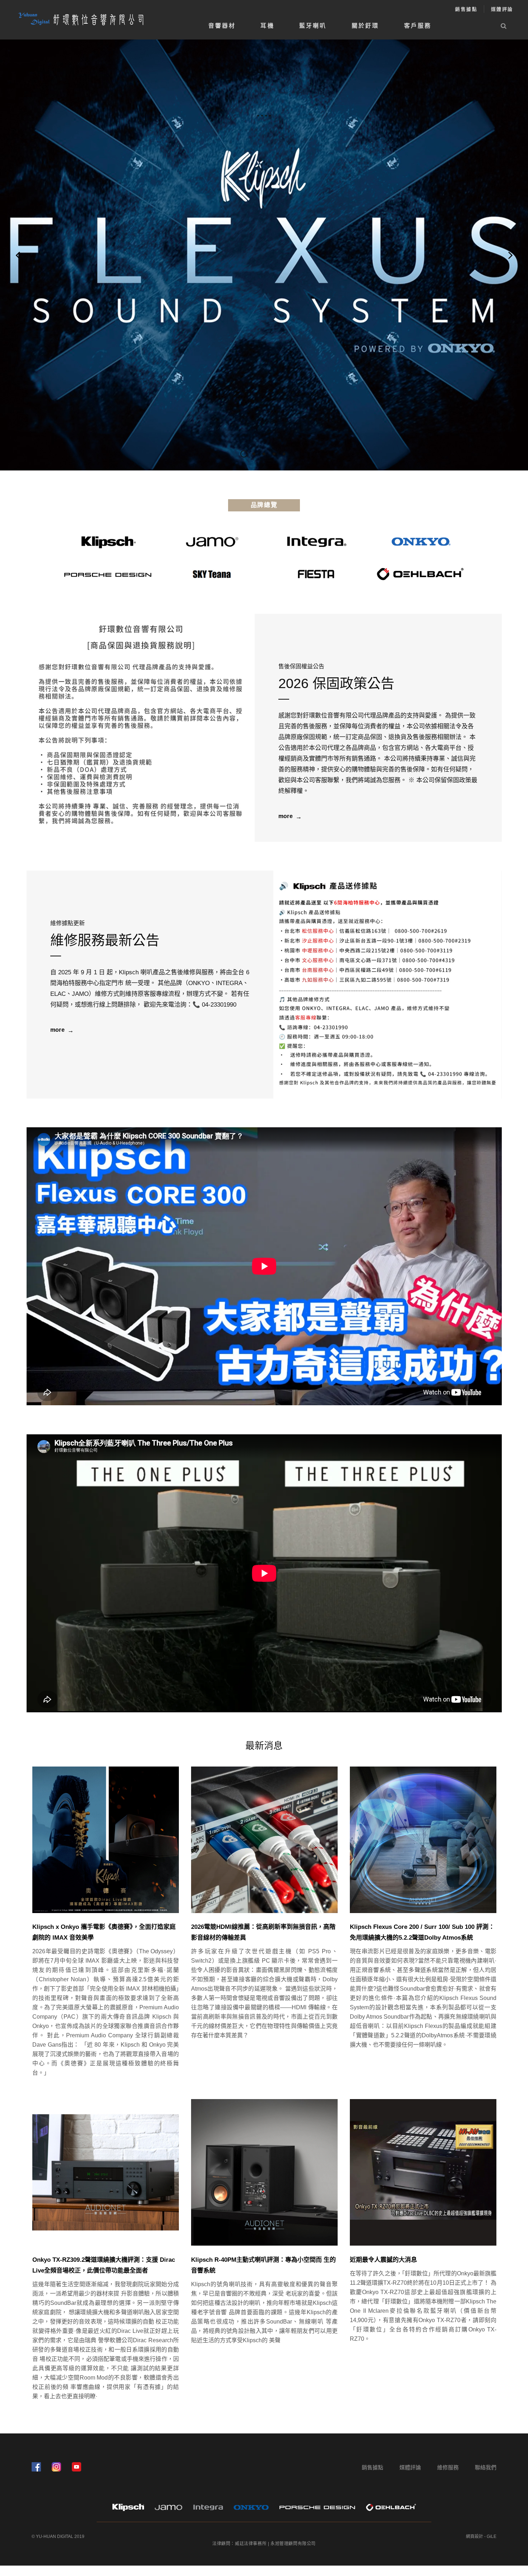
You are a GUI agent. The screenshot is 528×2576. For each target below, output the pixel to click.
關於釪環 (365, 26)
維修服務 (448, 2467)
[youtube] (77, 2467)
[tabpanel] (264, 255)
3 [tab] (264, 454)
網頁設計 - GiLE (481, 2536)
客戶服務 (418, 26)
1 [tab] (244, 454)
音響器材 (222, 26)
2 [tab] (257, 454)
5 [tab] (284, 454)
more (286, 816)
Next (510, 255)
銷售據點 (466, 9)
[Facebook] (36, 2467)
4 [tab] (274, 454)
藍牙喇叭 (313, 26)
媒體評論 (502, 9)
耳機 (267, 26)
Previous (18, 255)
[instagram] (56, 2467)
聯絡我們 (486, 2467)
